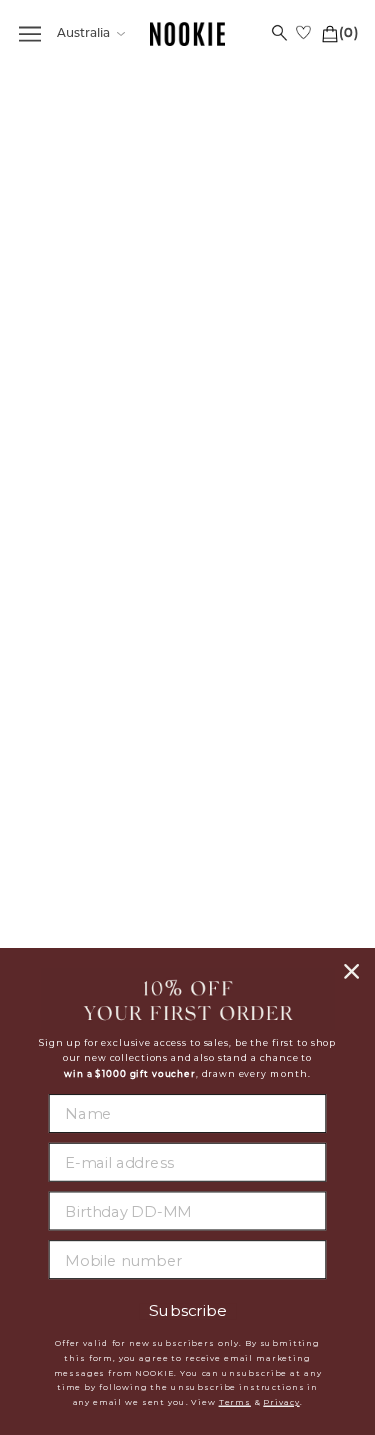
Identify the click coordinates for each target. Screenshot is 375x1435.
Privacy (281, 1402)
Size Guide (104, 628)
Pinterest (271, 808)
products (253, 313)
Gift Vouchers (103, 652)
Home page (235, 291)
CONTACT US (104, 761)
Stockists (271, 532)
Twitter (271, 759)
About (271, 507)
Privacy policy (271, 581)
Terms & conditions (271, 605)
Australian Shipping (104, 532)
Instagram (271, 783)
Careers (271, 556)
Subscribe (188, 1312)
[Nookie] (187, 34)
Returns (104, 603)
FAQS (104, 507)
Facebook (271, 734)
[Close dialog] (351, 971)
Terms (235, 1402)
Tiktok (271, 832)
